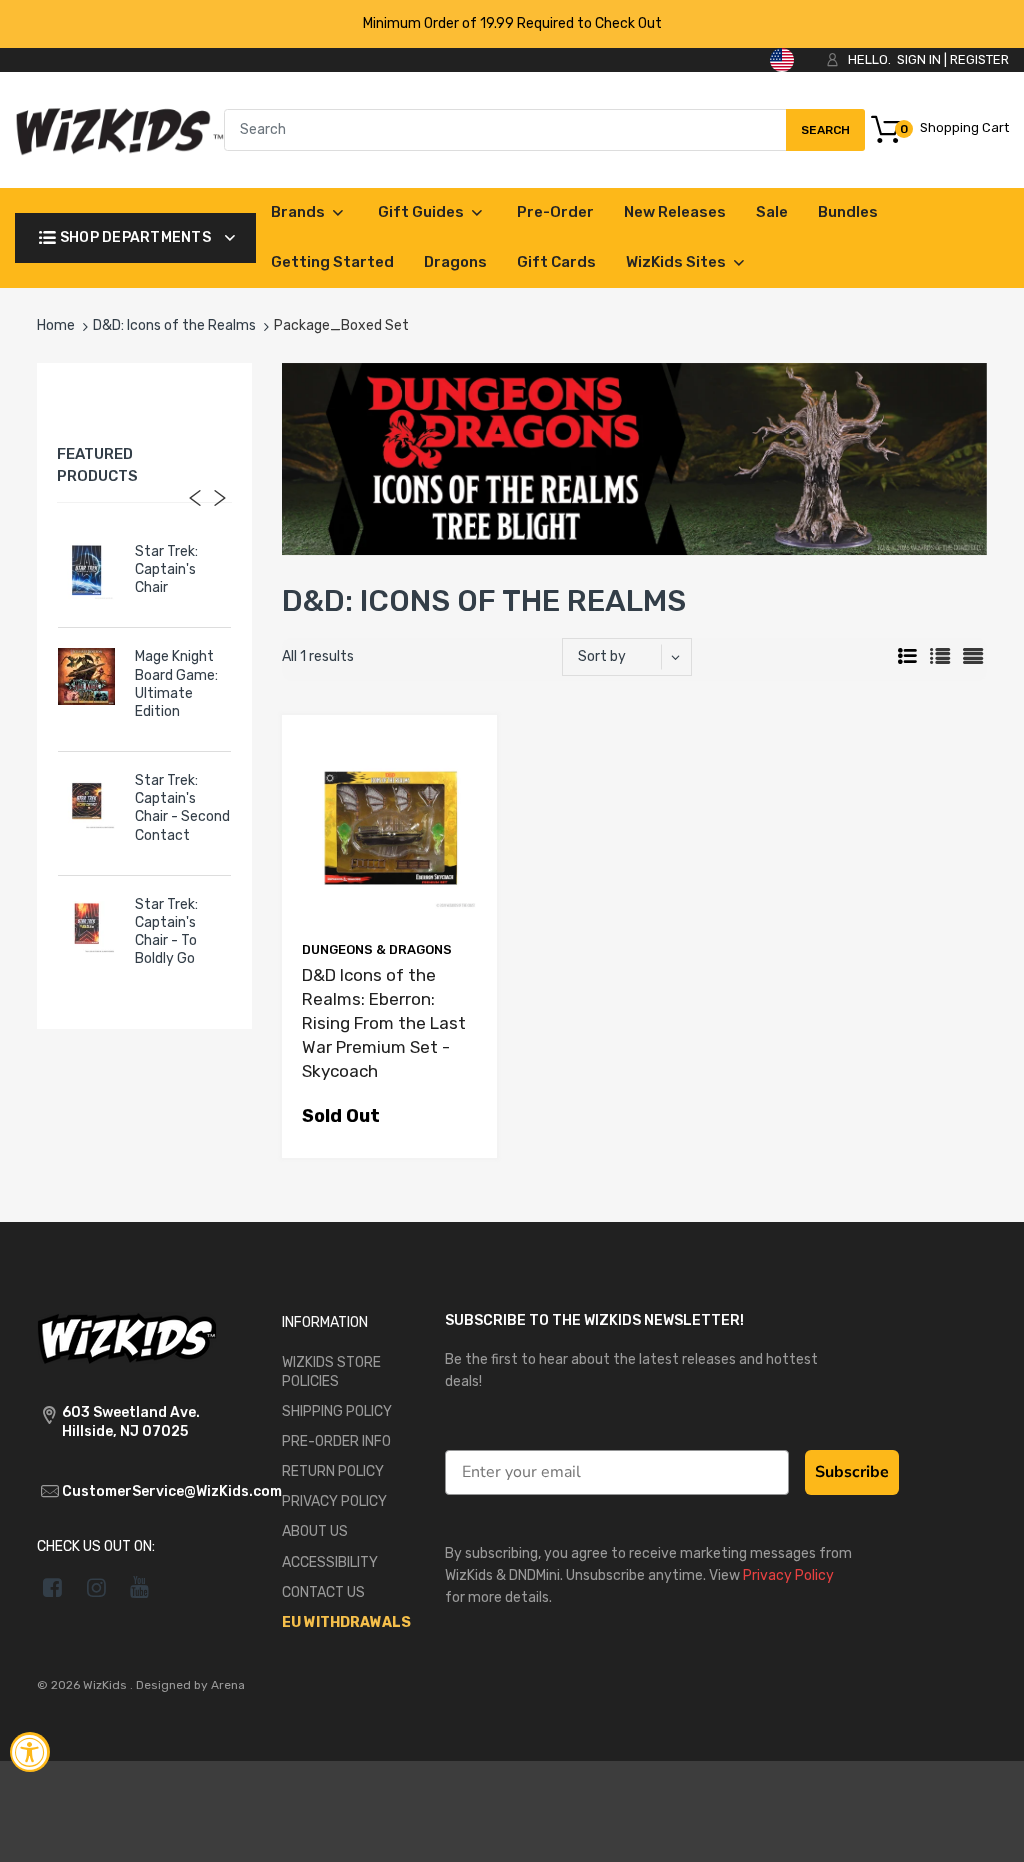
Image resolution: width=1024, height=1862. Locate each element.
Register (979, 59)
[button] (986, 1829)
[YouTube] (140, 1587)
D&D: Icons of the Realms (174, 325)
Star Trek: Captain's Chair (166, 569)
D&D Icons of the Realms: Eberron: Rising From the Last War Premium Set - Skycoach (384, 1022)
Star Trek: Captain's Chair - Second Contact (182, 808)
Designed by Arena (190, 1685)
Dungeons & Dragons (377, 949)
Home (56, 325)
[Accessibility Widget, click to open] (30, 1752)
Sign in (919, 59)
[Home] (119, 129)
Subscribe (852, 1472)
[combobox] (544, 130)
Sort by (602, 656)
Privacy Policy (788, 1575)
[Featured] (636, 657)
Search (825, 137)
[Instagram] (96, 1587)
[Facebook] (52, 1587)
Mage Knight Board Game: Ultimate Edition (176, 684)
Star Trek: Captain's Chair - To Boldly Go (166, 932)
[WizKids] (127, 1337)
